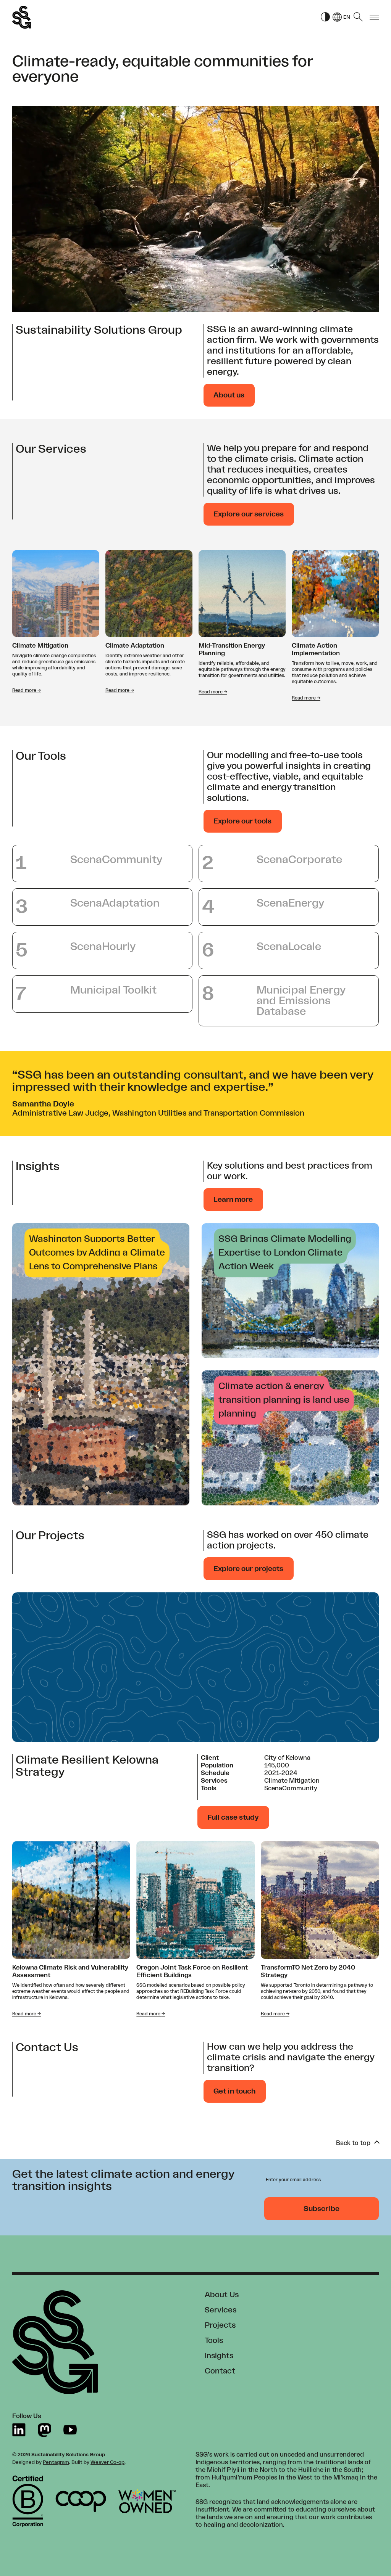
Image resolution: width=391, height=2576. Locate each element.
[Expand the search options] (358, 17)
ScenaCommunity (291, 1788)
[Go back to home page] (22, 17)
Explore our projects (248, 1569)
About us (229, 395)
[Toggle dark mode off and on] (325, 17)
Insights (219, 2356)
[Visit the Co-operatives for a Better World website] (81, 2501)
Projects (220, 2325)
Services (221, 2310)
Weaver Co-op (107, 2462)
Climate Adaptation (135, 646)
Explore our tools (242, 821)
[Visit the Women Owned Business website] (147, 2501)
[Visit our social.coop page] (44, 2430)
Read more (27, 690)
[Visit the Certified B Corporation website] (28, 2501)
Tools (214, 2341)
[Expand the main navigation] (374, 17)
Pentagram (56, 2462)
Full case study (233, 1817)
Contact (220, 2371)
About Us (222, 2295)
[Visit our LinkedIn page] (19, 2430)
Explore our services (249, 514)
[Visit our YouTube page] (70, 2430)
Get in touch (234, 2091)
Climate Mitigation (40, 646)
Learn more (233, 1200)
